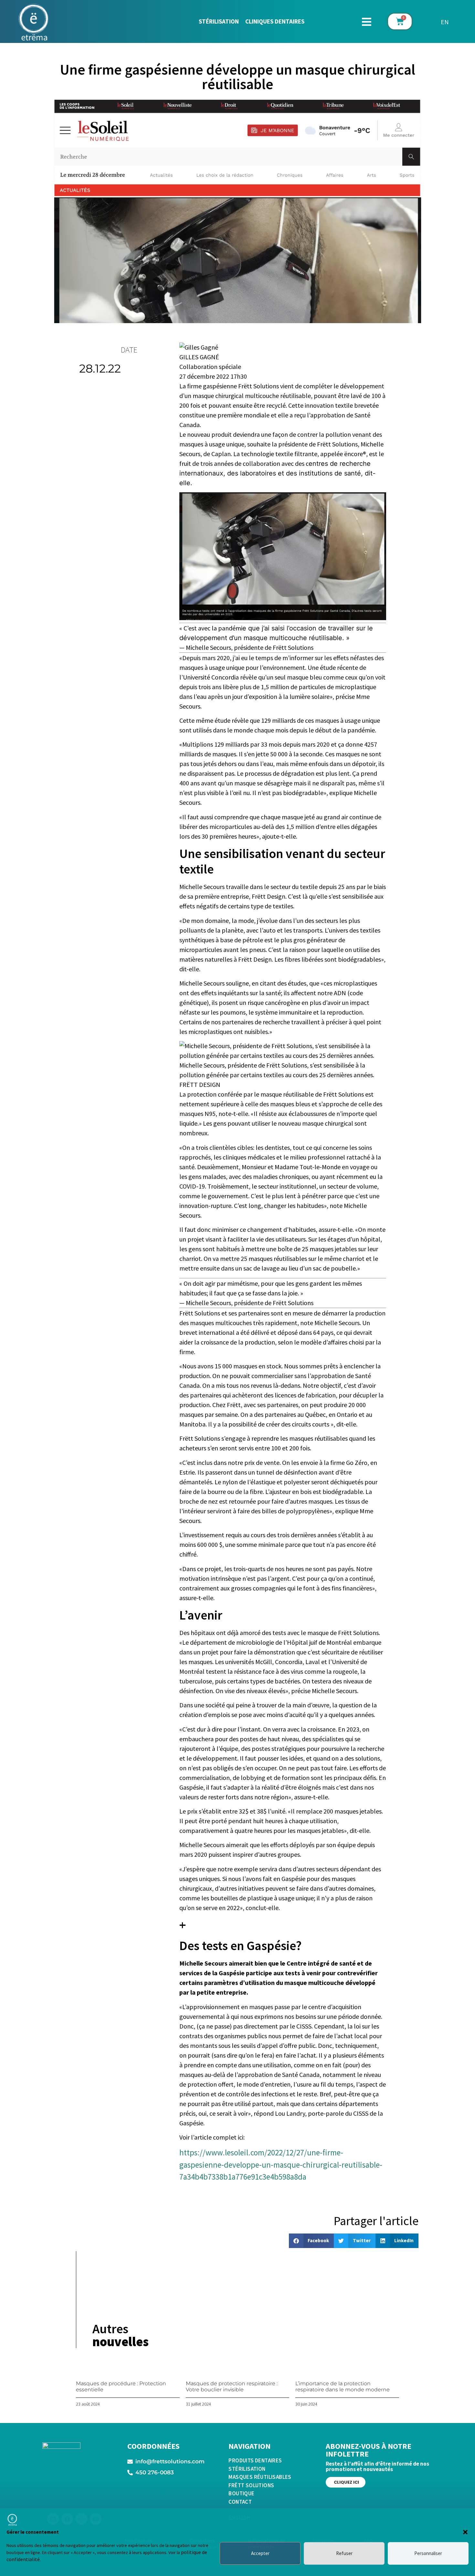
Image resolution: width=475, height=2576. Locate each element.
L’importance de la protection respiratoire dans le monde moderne (343, 2387)
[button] (465, 2532)
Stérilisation (219, 21)
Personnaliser (428, 2553)
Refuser (344, 2553)
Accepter (260, 2553)
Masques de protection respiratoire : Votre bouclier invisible (232, 2387)
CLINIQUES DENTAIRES (275, 21)
